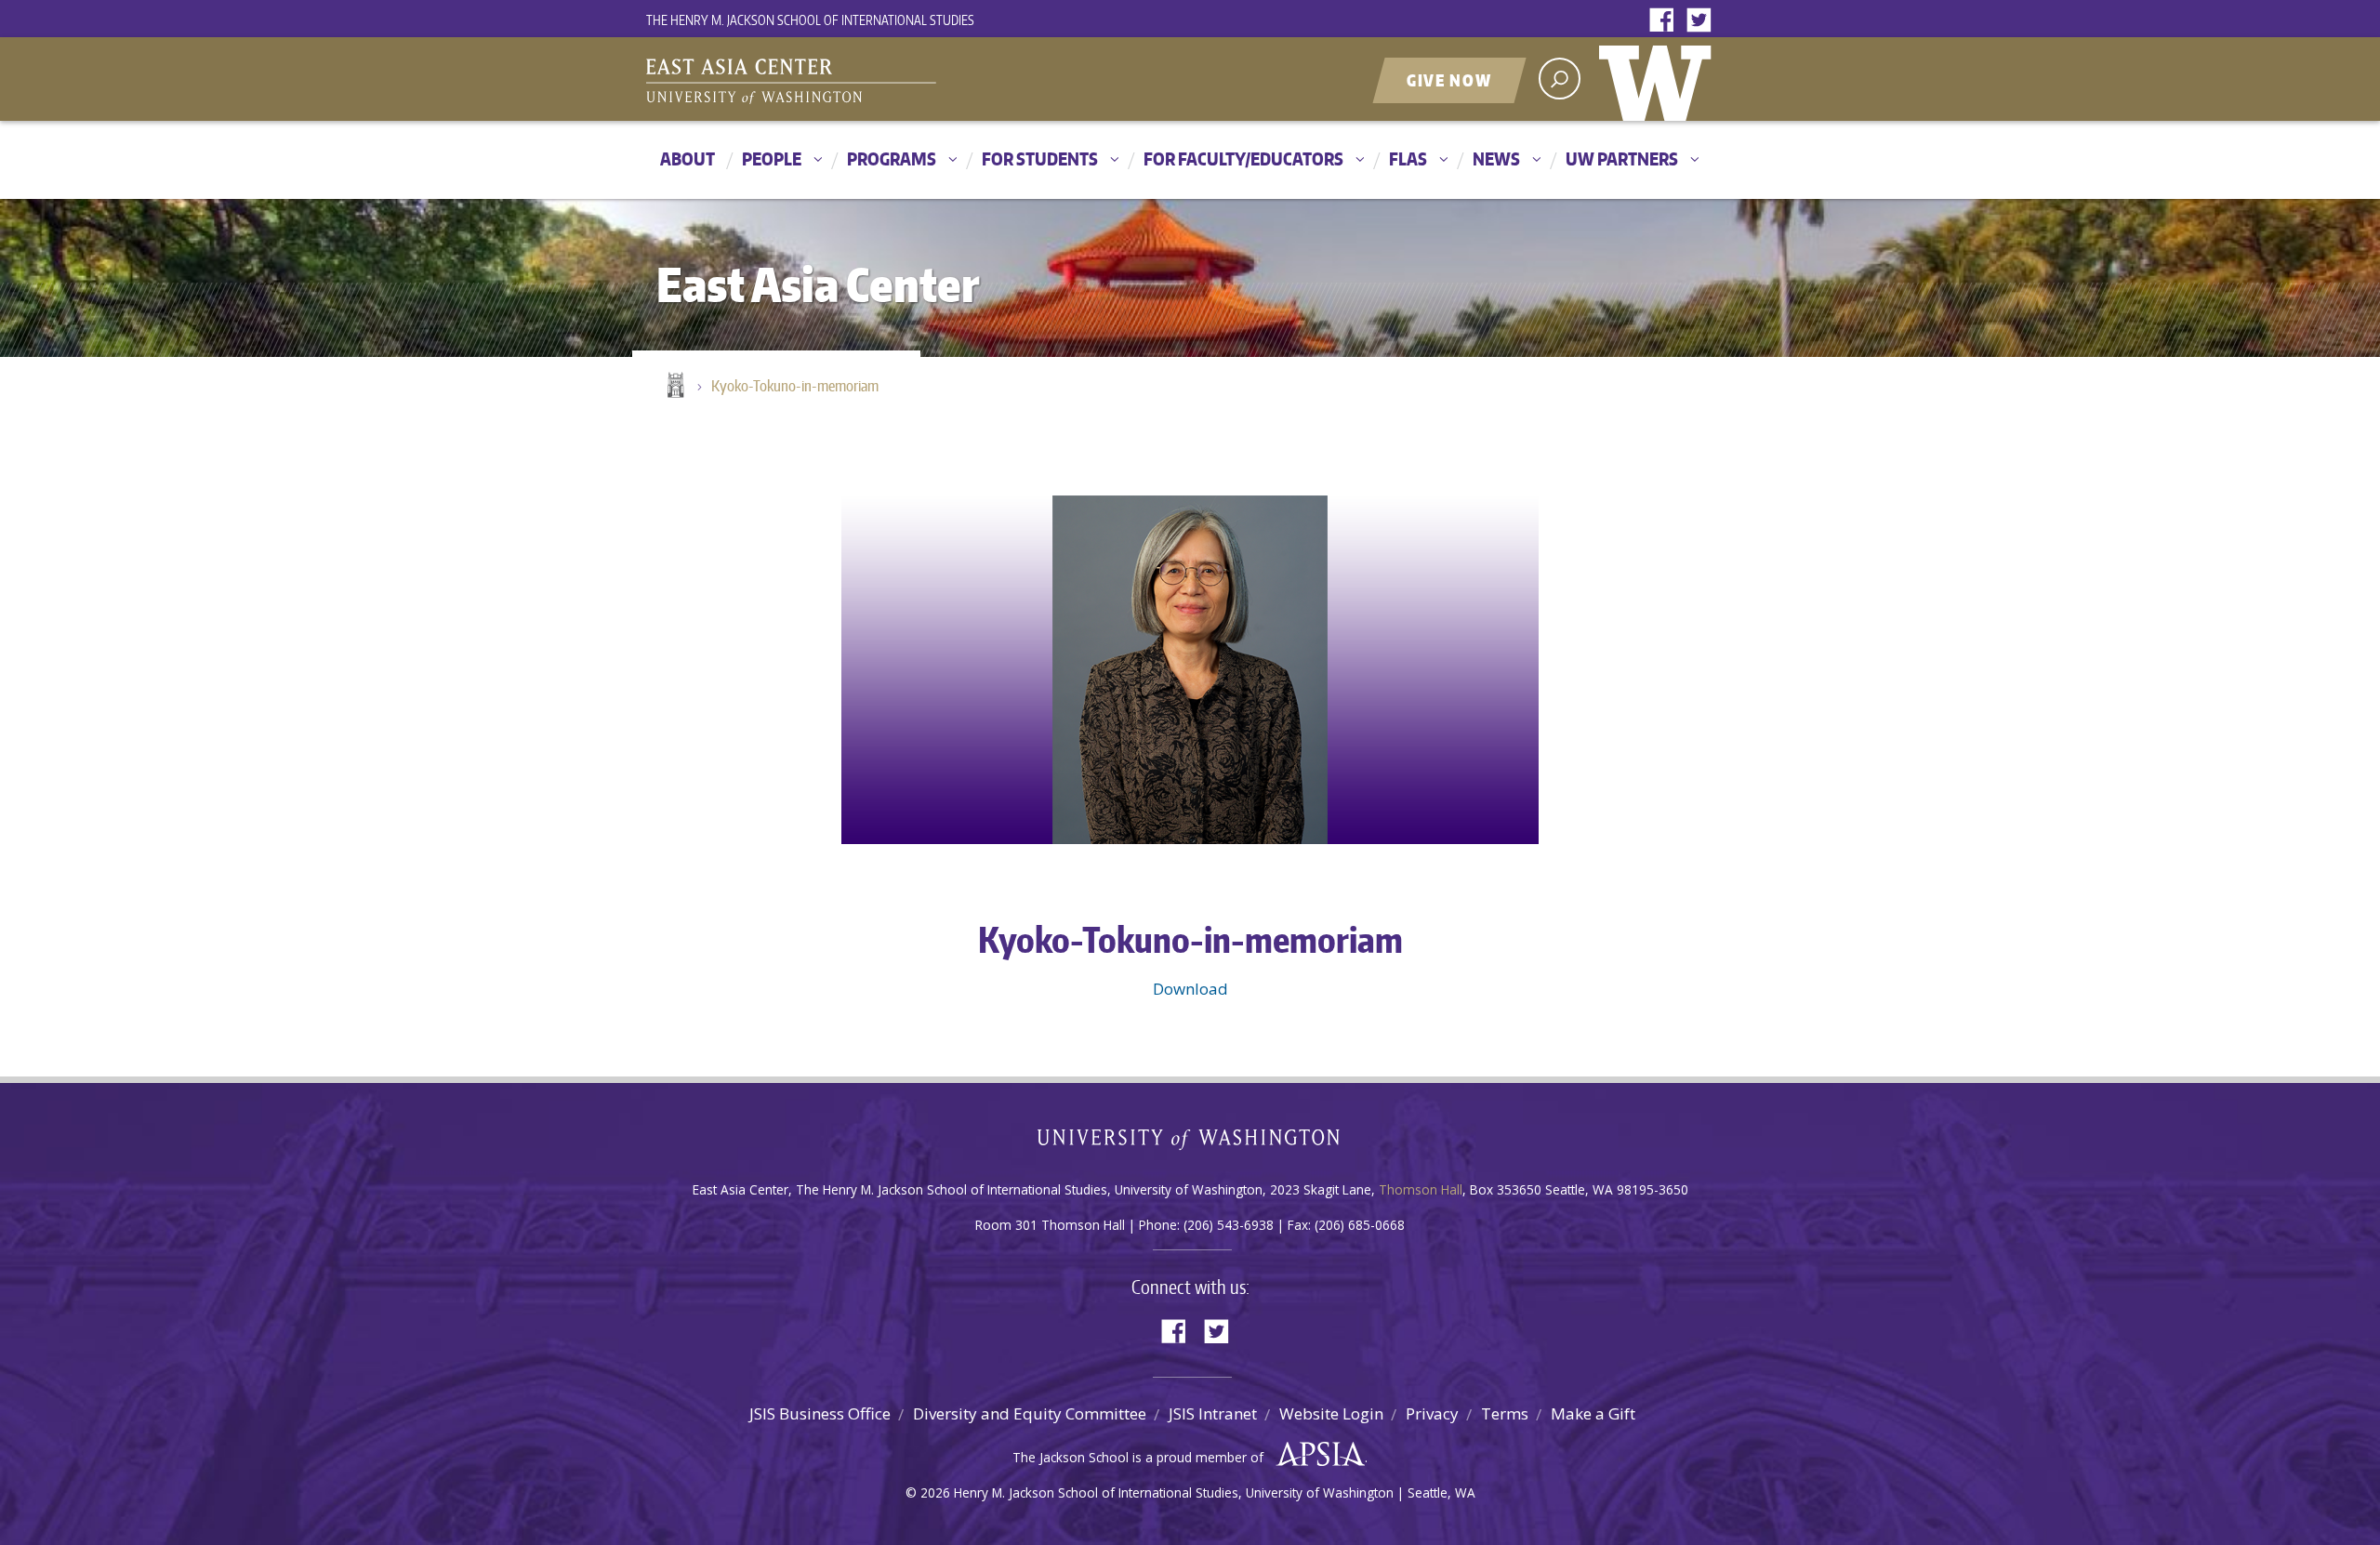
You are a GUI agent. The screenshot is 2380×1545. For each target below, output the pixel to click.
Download (1190, 989)
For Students (1040, 158)
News (1496, 158)
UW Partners (1622, 158)
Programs (892, 158)
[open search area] (1560, 79)
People (772, 158)
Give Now (1449, 80)
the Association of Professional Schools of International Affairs (1316, 1455)
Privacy (1432, 1413)
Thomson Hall (1421, 1189)
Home (674, 387)
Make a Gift (1593, 1413)
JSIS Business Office (820, 1413)
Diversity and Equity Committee (1030, 1413)
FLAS (1408, 158)
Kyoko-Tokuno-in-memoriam (795, 386)
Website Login (1331, 1413)
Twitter (1703, 21)
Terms (1505, 1413)
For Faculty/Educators (1243, 158)
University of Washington (1659, 79)
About (688, 158)
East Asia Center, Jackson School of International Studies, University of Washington (879, 81)
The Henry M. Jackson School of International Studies (810, 20)
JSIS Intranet (1213, 1413)
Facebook (1666, 21)
